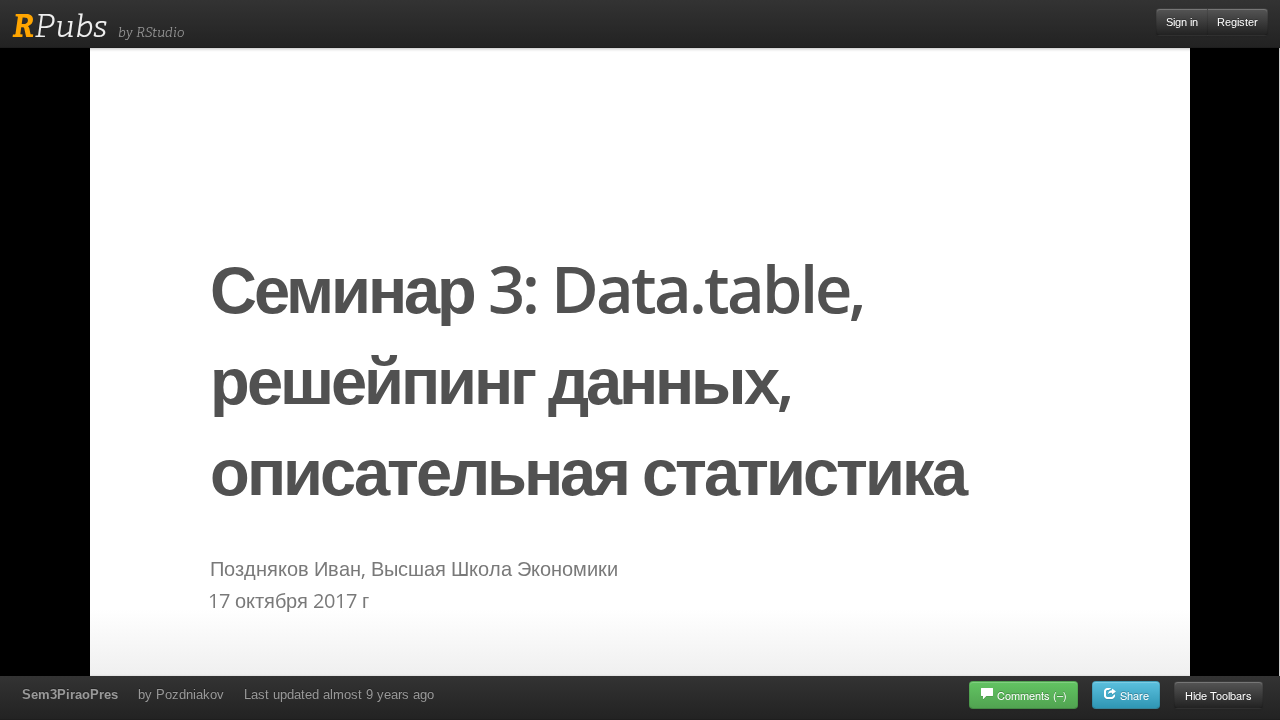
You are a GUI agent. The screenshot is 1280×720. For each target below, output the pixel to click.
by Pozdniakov (181, 694)
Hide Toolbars (1218, 695)
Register (1237, 22)
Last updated (339, 694)
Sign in (1182, 22)
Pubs (59, 26)
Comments (1032, 695)
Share (1133, 695)
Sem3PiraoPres (70, 694)
